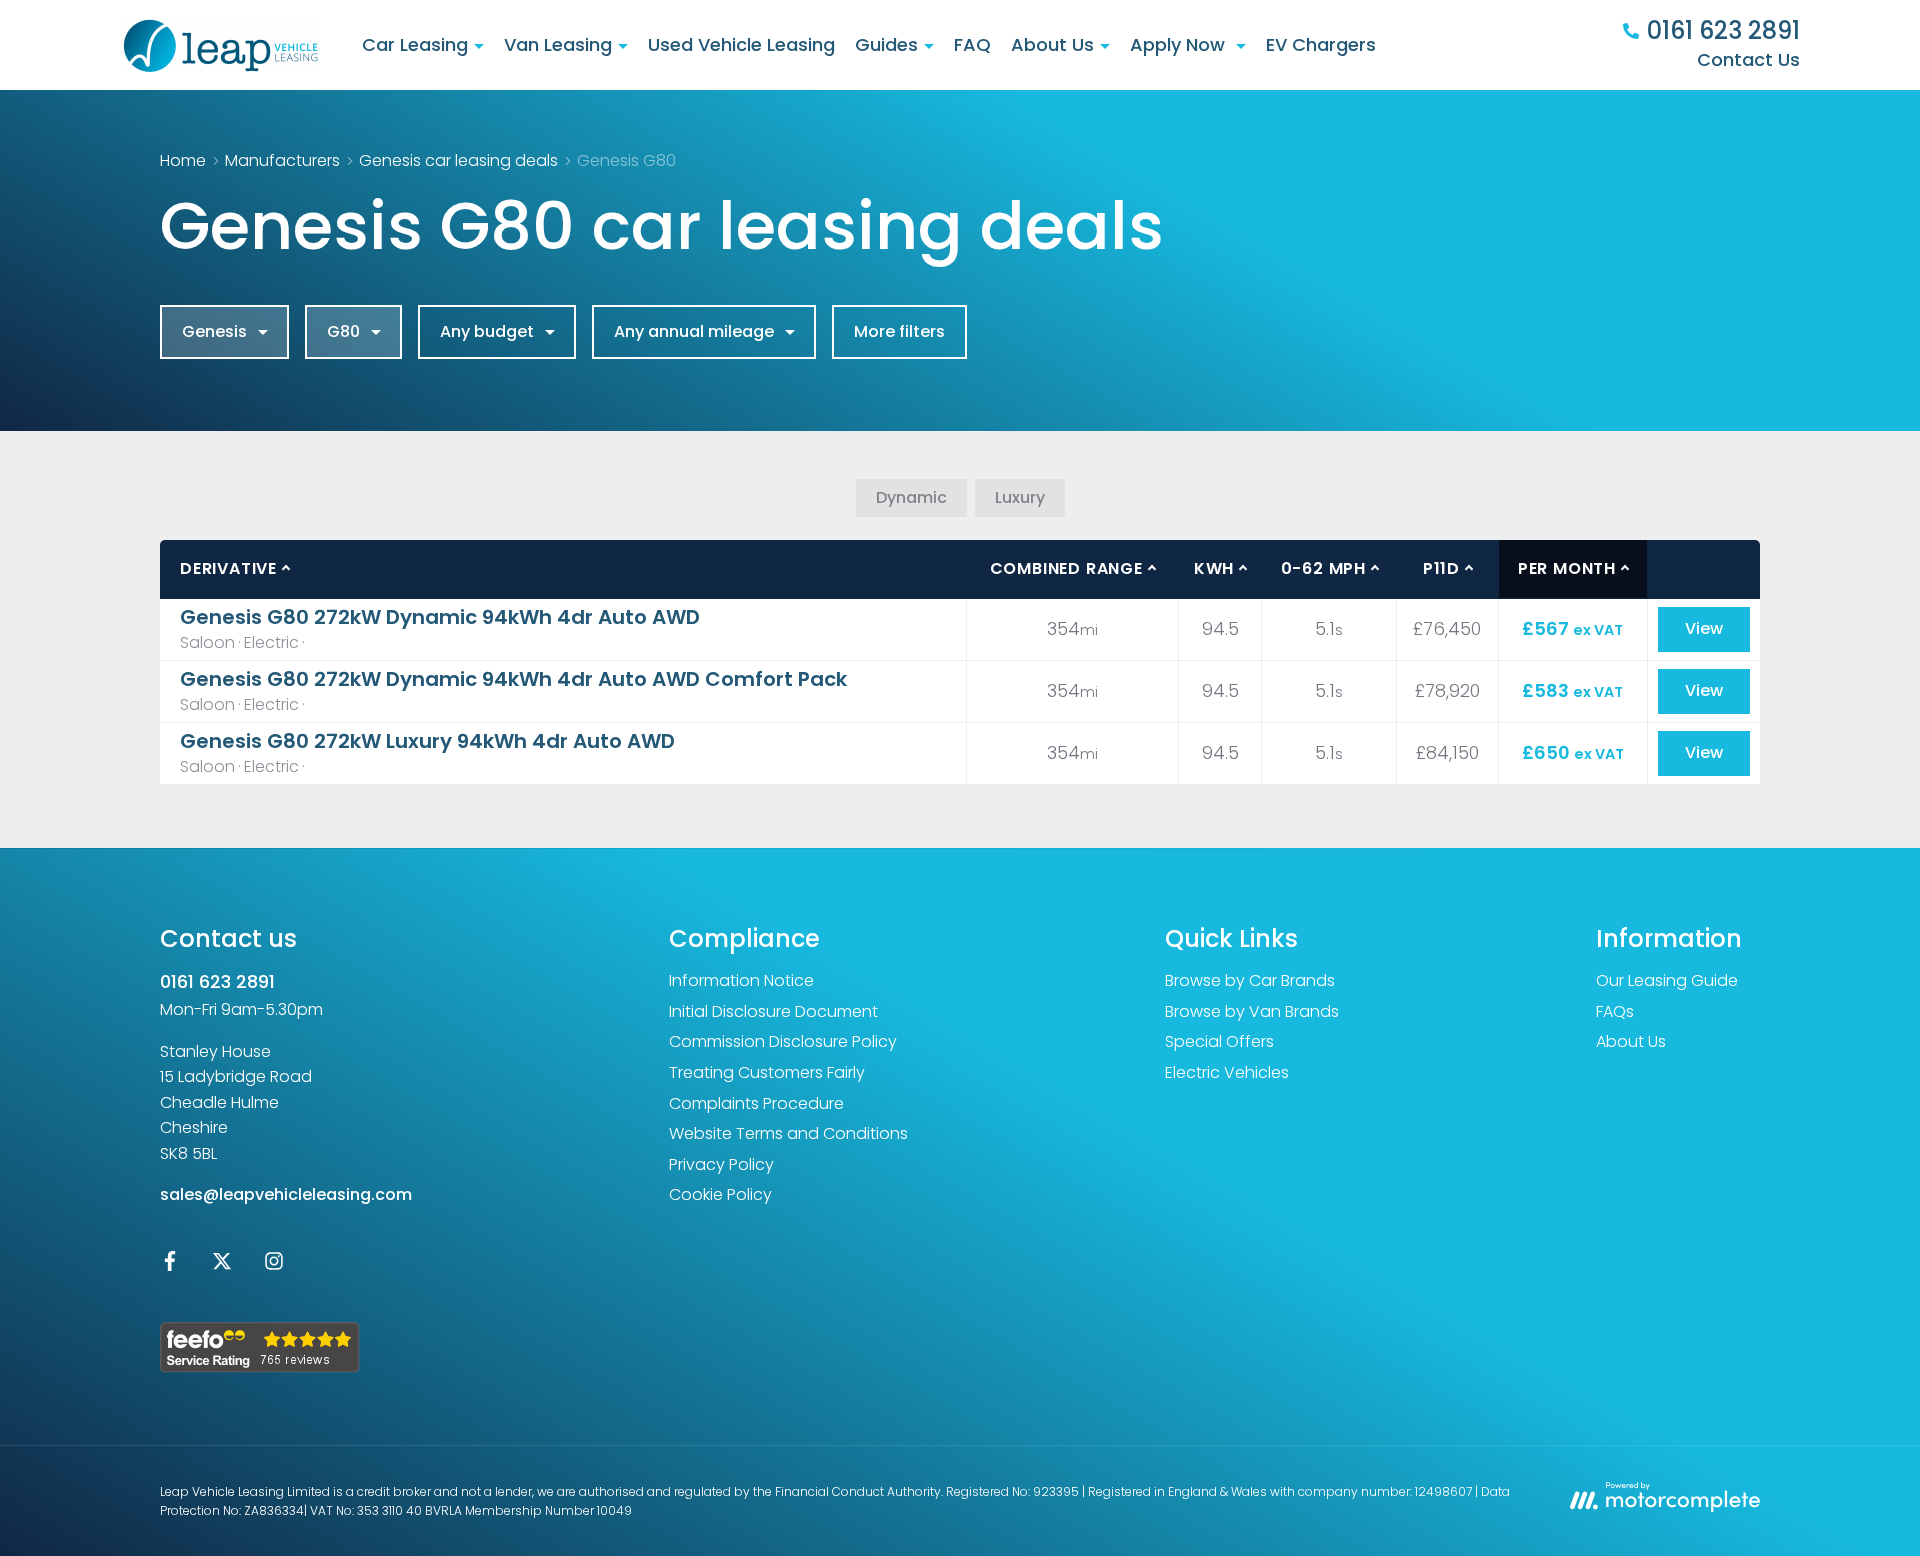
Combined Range (1066, 568)
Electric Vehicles (1227, 1072)
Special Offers (1219, 1041)
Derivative (228, 568)
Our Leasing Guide (1667, 980)
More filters (899, 331)
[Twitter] (222, 1265)
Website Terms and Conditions (788, 1133)
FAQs (1615, 1011)
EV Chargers (1321, 44)
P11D (1441, 568)
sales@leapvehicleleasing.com (286, 1194)
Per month (1567, 568)
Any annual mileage (694, 331)
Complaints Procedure (756, 1103)
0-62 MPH (1323, 568)
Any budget (487, 331)
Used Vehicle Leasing (741, 44)
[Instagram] (274, 1265)
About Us (1631, 1041)
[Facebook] (170, 1265)
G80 (343, 331)
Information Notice (741, 980)
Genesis (214, 331)
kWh (1214, 568)
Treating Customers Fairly (767, 1072)
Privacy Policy (721, 1164)
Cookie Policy (720, 1194)
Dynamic (911, 497)
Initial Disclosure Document (773, 1011)
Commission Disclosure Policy (783, 1041)
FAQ (972, 44)
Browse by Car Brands (1250, 980)
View (1704, 628)
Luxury (1020, 497)
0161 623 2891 (217, 981)
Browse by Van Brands (1252, 1011)
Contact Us (1748, 59)
